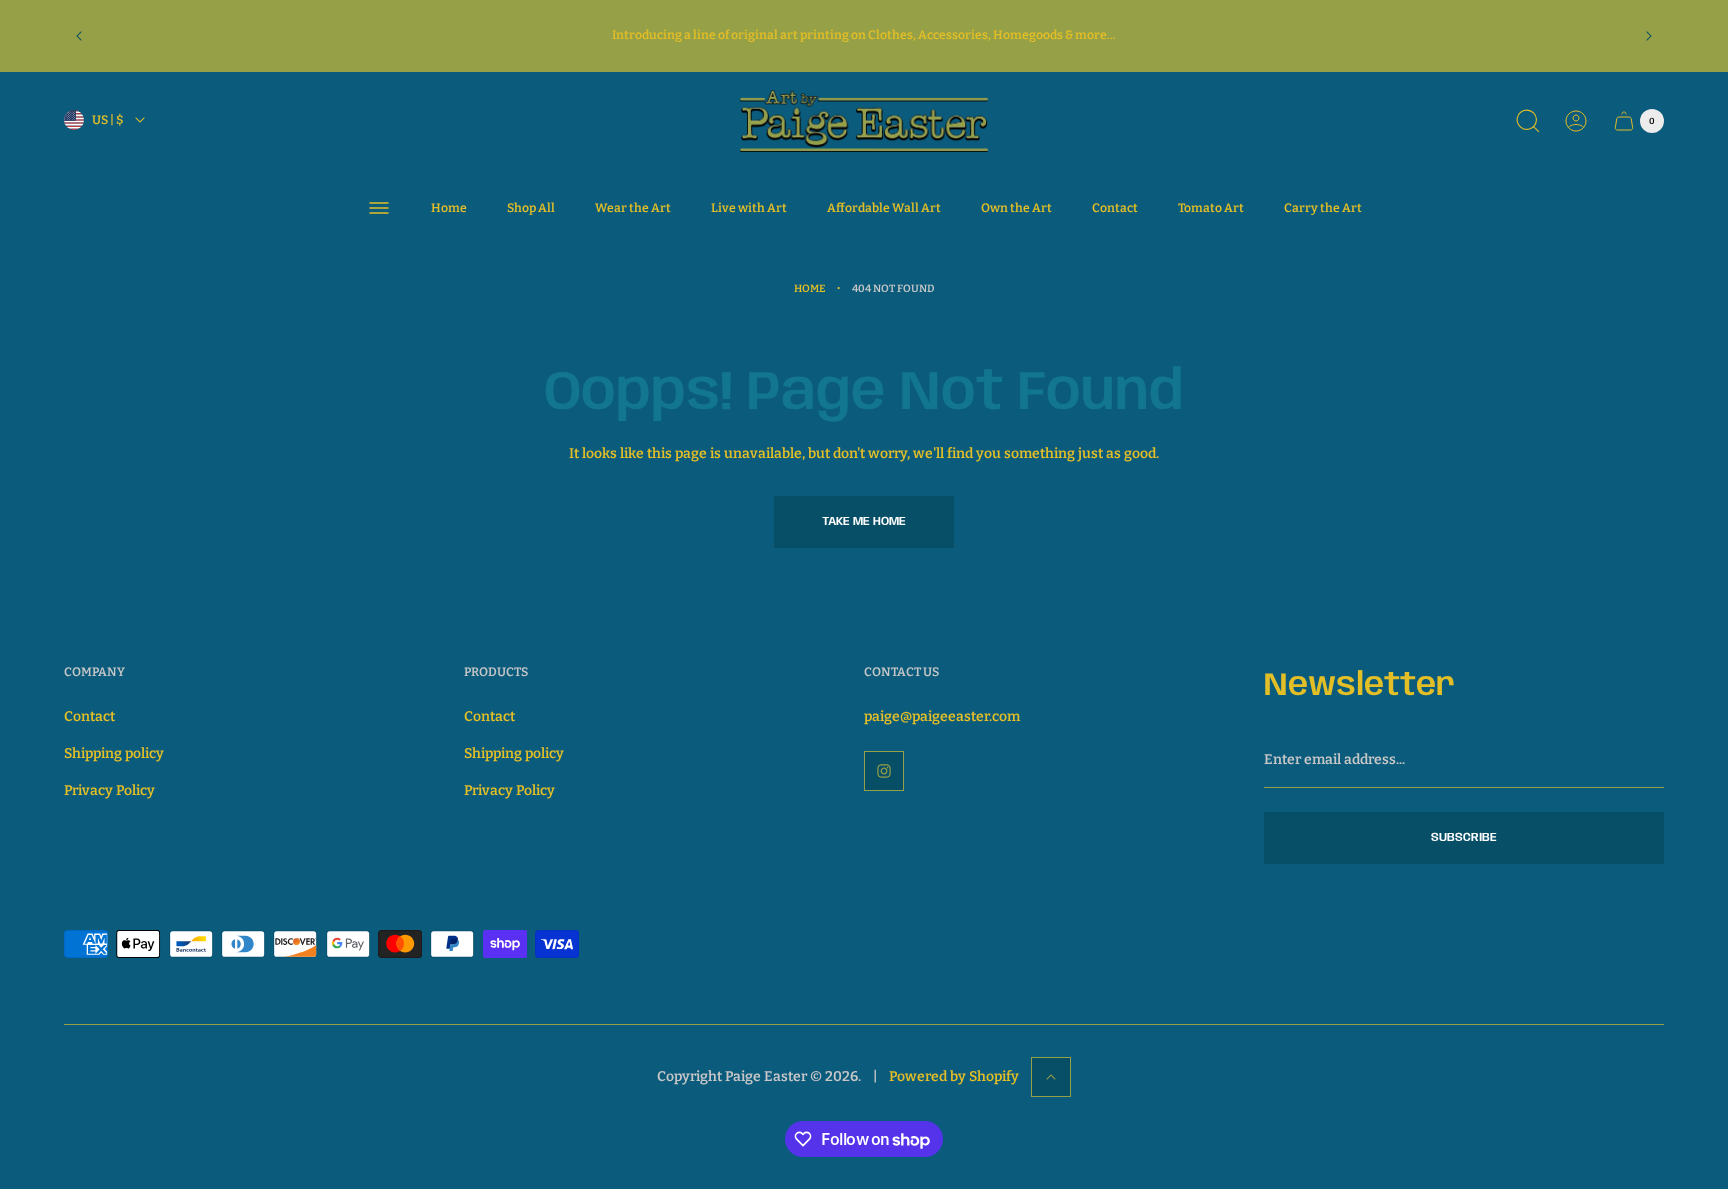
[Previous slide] (79, 36)
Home (809, 288)
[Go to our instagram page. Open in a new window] (884, 771)
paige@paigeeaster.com (942, 716)
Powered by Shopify (954, 1076)
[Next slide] (1648, 36)
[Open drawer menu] (379, 208)
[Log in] (1576, 121)
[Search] (1528, 121)
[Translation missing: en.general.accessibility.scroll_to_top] (1051, 1077)
